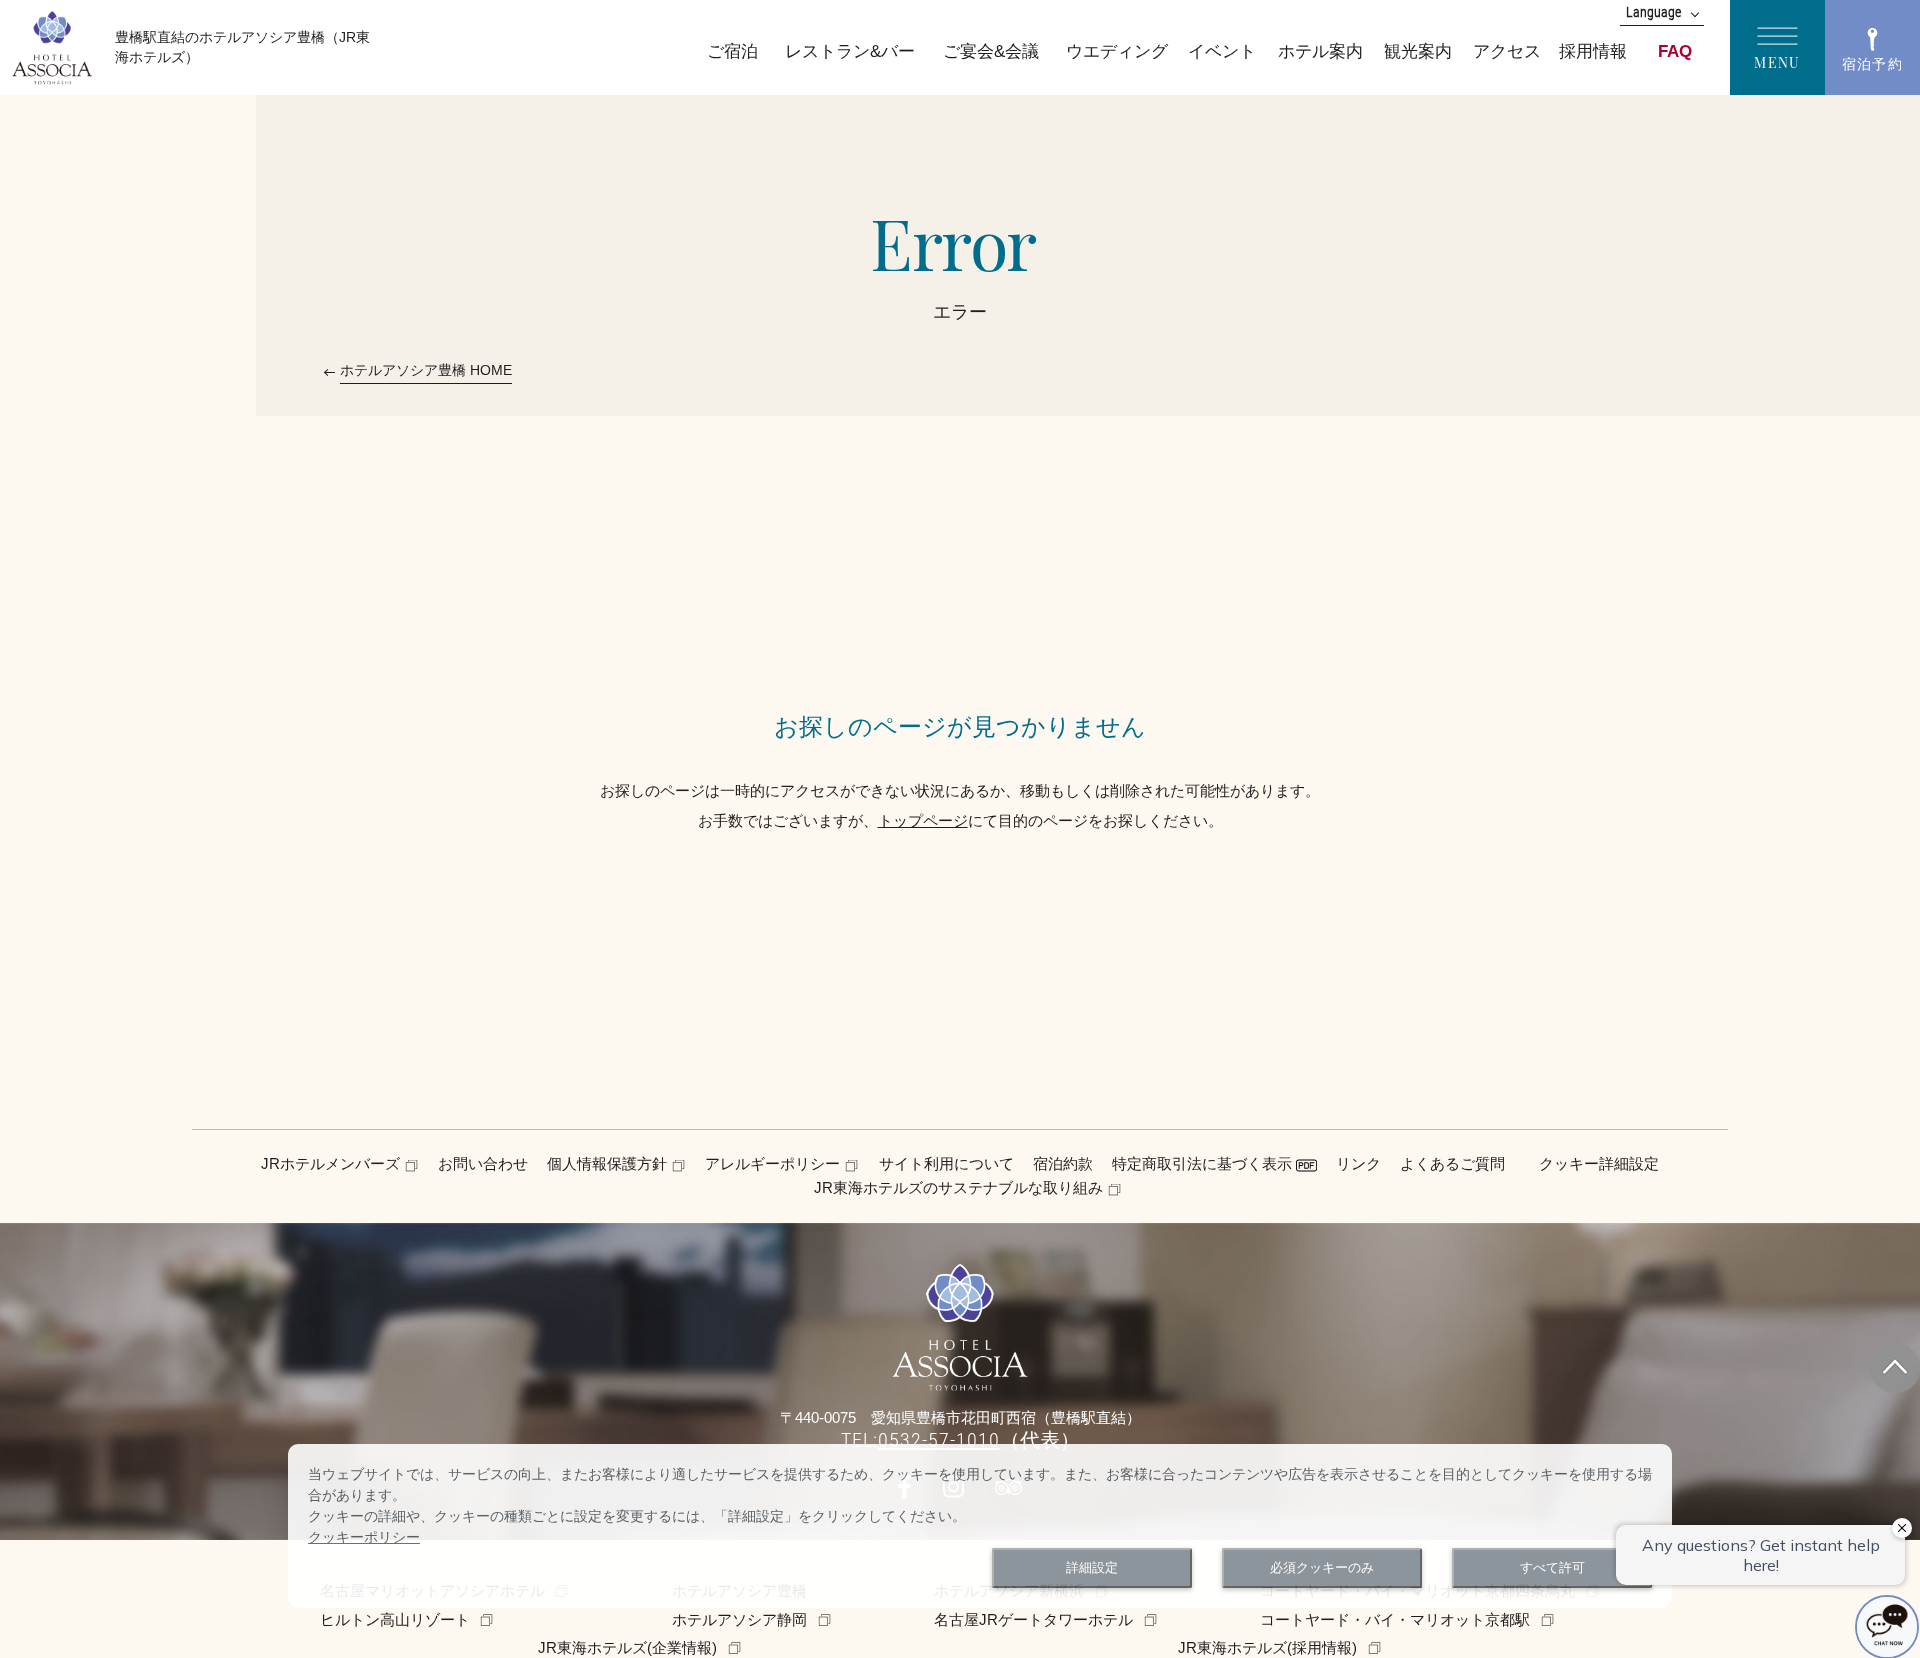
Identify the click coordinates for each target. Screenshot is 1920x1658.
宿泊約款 (1063, 1163)
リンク (1358, 1163)
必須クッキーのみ (1322, 1568)
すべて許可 (1552, 1568)
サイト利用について (946, 1163)
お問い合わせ (483, 1163)
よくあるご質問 (1452, 1163)
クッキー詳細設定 (1599, 1163)
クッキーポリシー (364, 1537)
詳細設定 (1092, 1568)
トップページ (923, 820)
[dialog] (980, 1526)
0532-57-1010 (939, 1440)
